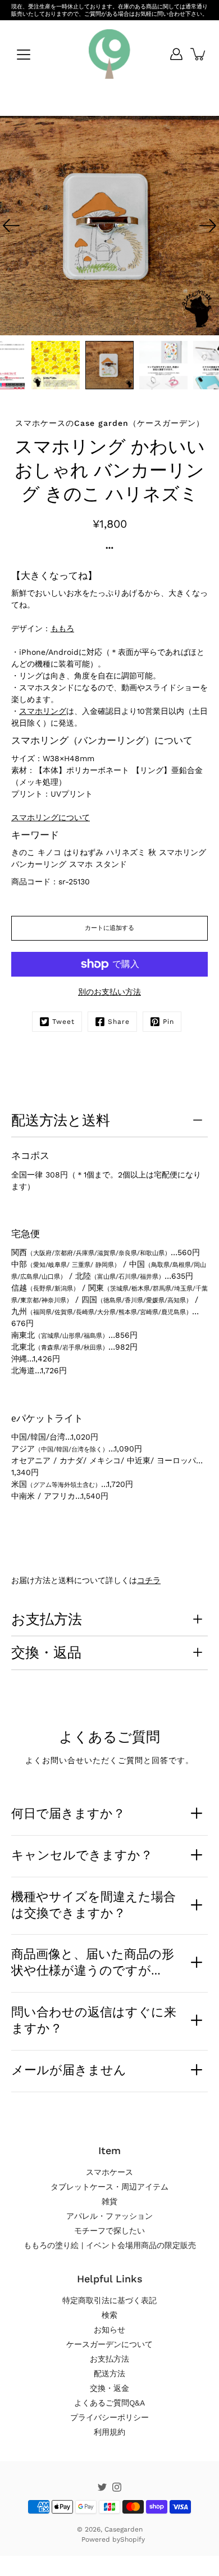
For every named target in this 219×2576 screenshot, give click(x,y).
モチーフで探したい (109, 2231)
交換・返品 (46, 1652)
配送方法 (109, 2373)
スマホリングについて (51, 817)
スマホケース (109, 2172)
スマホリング (43, 711)
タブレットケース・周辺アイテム (109, 2187)
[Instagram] (117, 2487)
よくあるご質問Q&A (109, 2403)
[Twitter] (102, 2487)
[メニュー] (24, 55)
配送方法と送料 (61, 1120)
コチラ (149, 1580)
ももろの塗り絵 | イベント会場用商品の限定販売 (110, 2245)
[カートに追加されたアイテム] (199, 54)
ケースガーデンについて (109, 2344)
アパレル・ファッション (109, 2216)
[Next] (208, 226)
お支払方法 (47, 1619)
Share (119, 1022)
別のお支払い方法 (109, 992)
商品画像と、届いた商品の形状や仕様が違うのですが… (93, 1962)
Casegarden (124, 2529)
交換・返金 (109, 2388)
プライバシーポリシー (109, 2417)
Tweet (63, 1022)
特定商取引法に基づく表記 (109, 2300)
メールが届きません (69, 2070)
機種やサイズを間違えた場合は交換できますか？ (93, 1905)
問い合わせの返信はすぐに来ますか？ (94, 2020)
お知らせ (109, 2330)
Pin (168, 1022)
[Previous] (11, 226)
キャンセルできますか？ (82, 1855)
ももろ (62, 628)
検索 (109, 2315)
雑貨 (109, 2201)
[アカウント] (176, 54)
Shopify (133, 2539)
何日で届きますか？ (68, 1813)
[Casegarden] (109, 54)
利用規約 (109, 2432)
